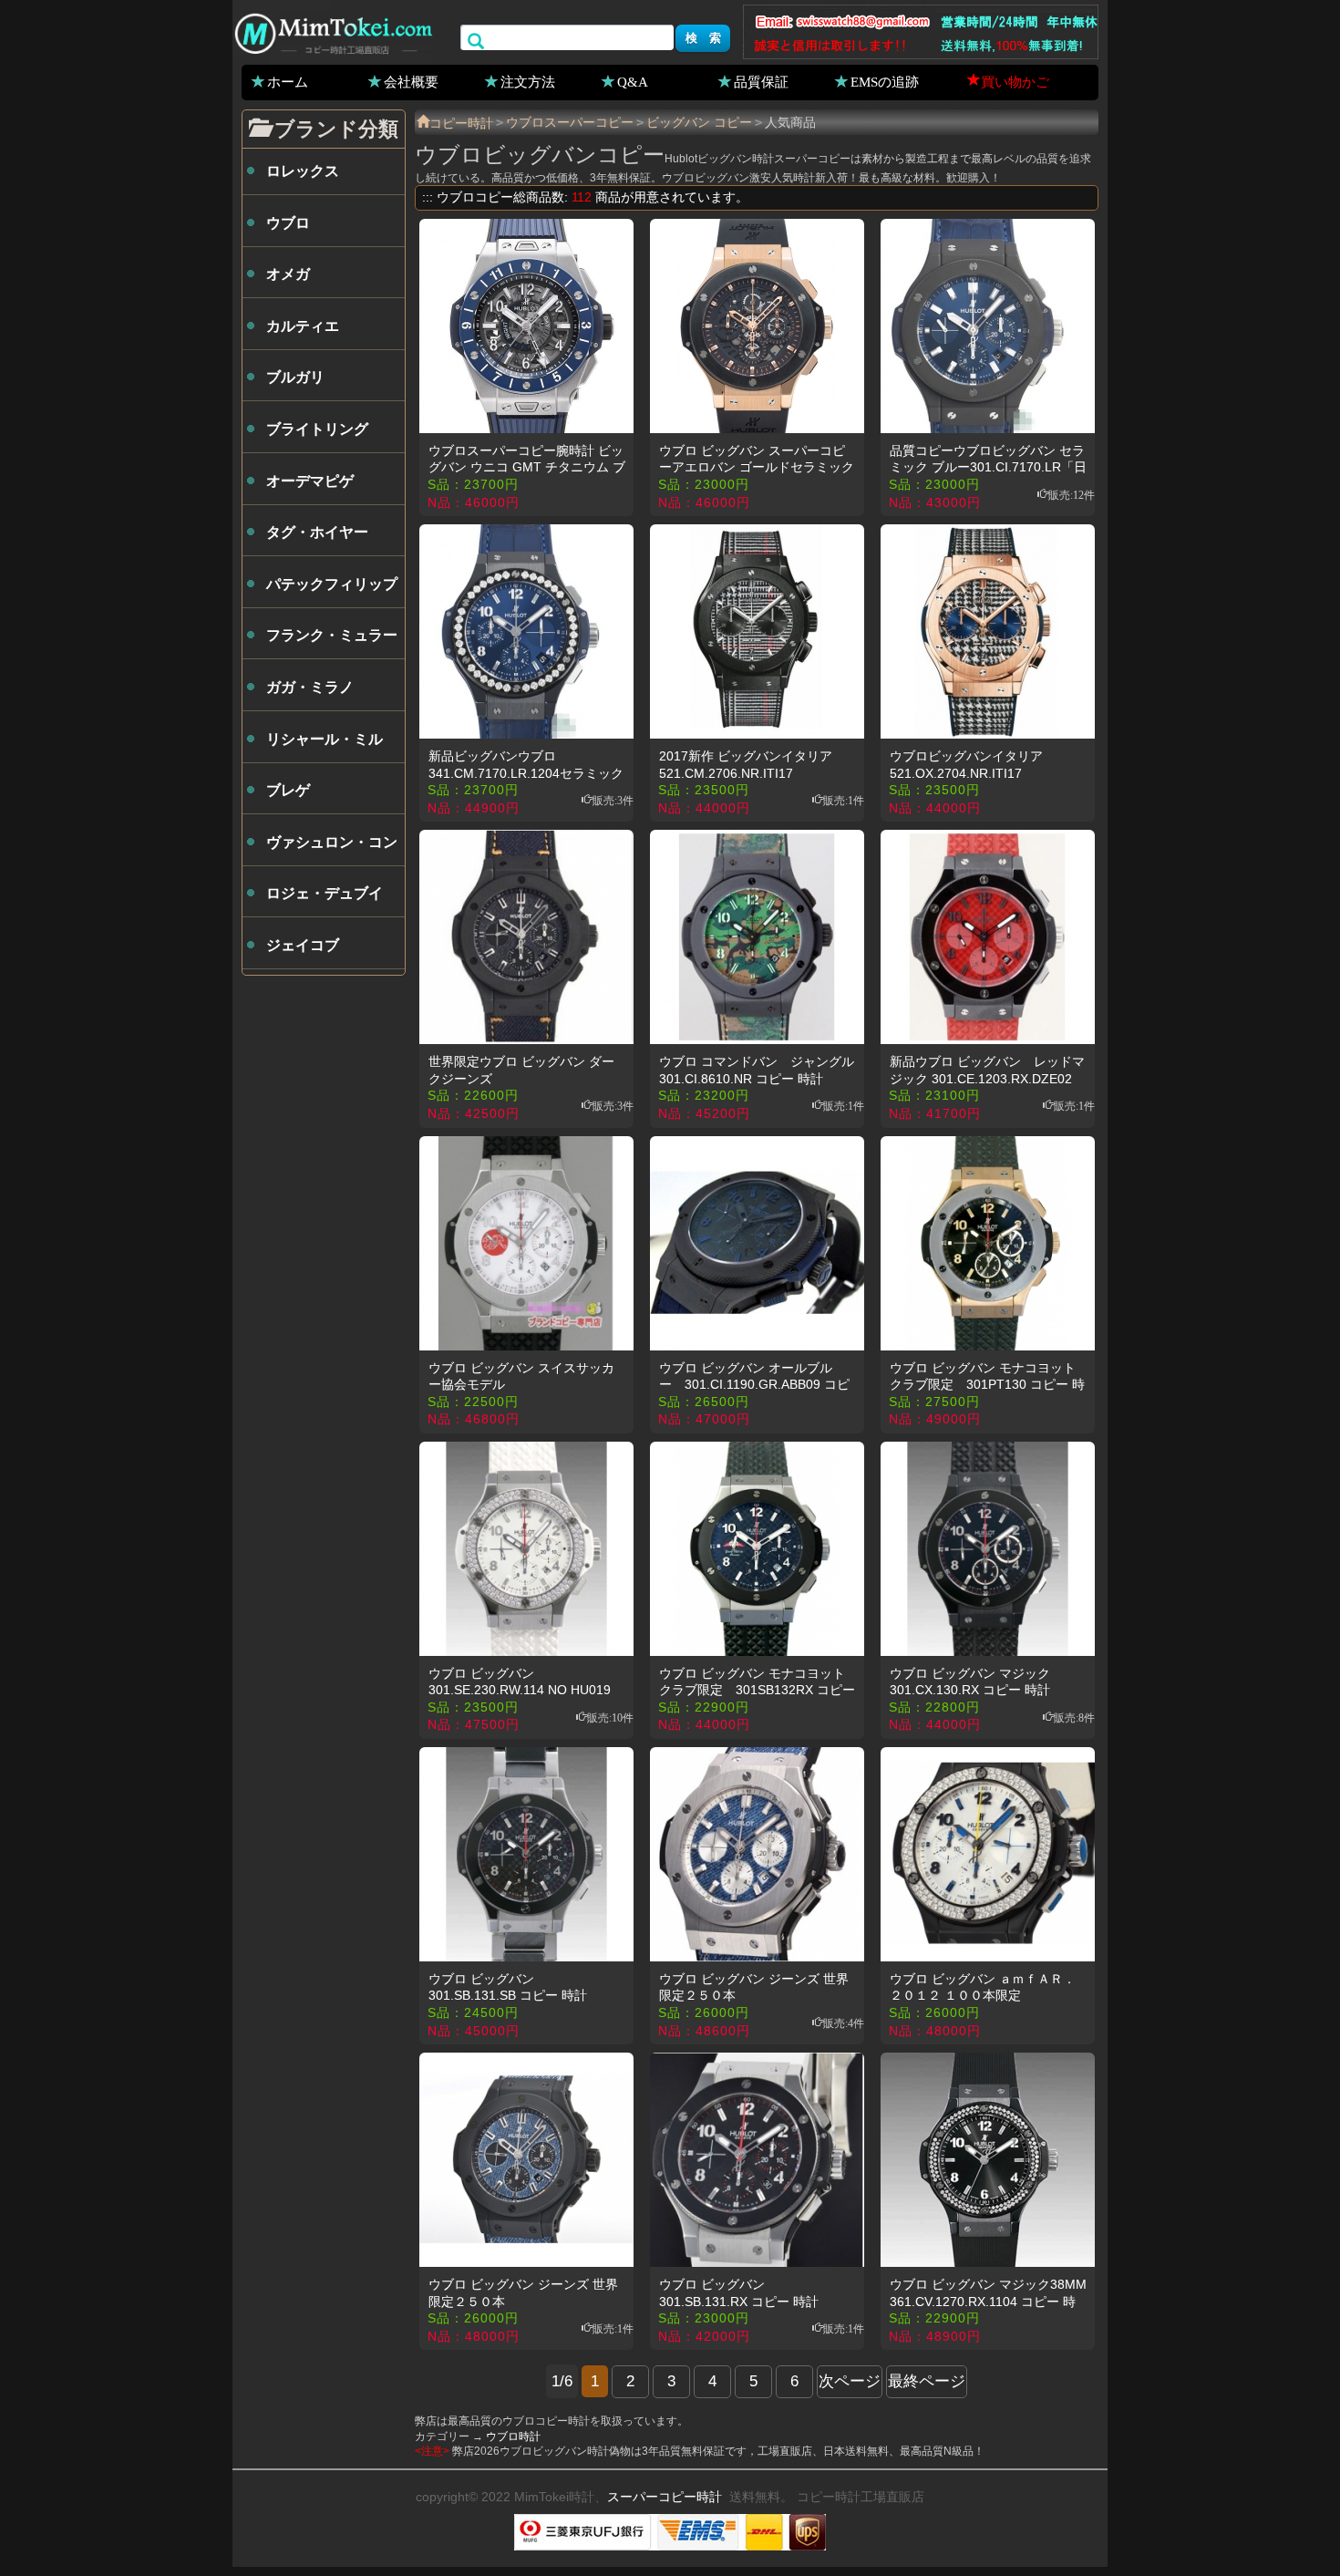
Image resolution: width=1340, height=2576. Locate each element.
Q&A (633, 81)
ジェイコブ (303, 945)
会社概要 (411, 81)
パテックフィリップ (332, 584)
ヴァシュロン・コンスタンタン (332, 850)
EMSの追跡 (885, 81)
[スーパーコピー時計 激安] (333, 31)
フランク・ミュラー (332, 635)
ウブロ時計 (513, 2436)
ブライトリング (317, 429)
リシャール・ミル (325, 739)
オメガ (288, 274)
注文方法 (528, 81)
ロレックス (303, 171)
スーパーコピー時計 (665, 2497)
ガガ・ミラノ (310, 687)
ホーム (288, 81)
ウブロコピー (475, 197)
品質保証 (761, 81)
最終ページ (927, 2381)
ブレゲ (288, 790)
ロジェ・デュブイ (325, 893)
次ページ (850, 2381)
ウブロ (288, 223)
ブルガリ (295, 377)
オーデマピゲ (310, 481)
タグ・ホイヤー (317, 532)
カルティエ (303, 326)
